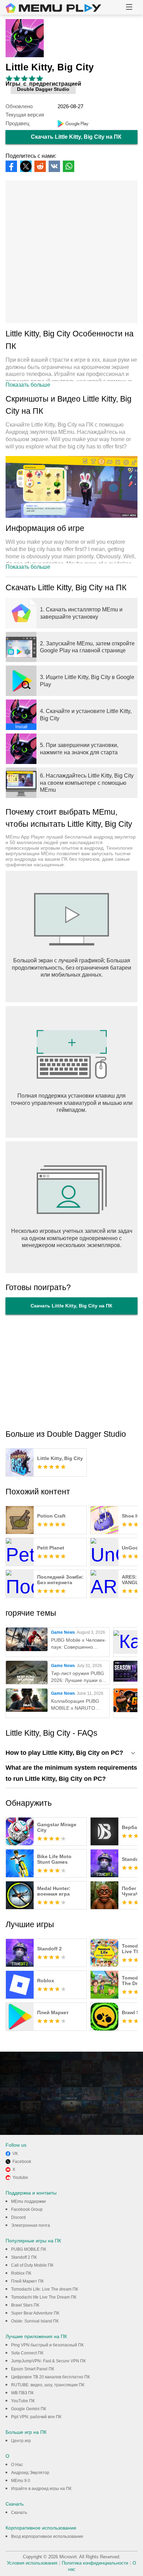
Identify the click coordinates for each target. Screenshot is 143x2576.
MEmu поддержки (28, 2201)
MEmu (53, 8)
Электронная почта (31, 2225)
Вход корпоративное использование (47, 2536)
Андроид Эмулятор (30, 2473)
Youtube (20, 2178)
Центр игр (21, 2441)
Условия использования (32, 2563)
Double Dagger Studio (43, 89)
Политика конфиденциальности (95, 2563)
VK (15, 2154)
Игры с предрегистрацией (43, 84)
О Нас (17, 2465)
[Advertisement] (71, 252)
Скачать (19, 2513)
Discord (18, 2217)
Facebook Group (27, 2209)
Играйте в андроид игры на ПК (41, 2489)
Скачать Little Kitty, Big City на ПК (76, 137)
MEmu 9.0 (21, 2481)
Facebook (22, 2162)
